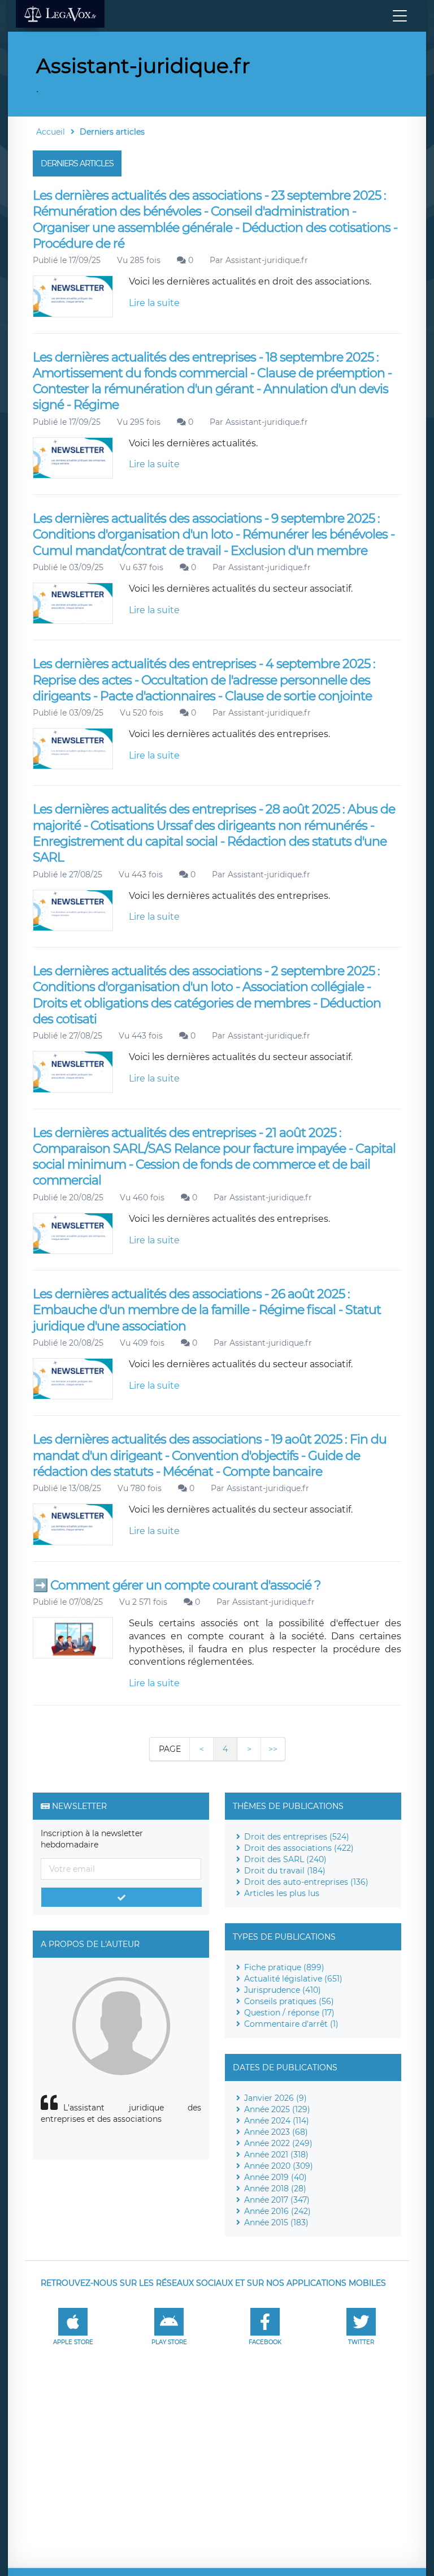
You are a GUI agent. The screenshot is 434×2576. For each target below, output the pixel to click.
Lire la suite (154, 303)
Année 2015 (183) (276, 2222)
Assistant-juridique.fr (267, 260)
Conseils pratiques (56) (289, 2001)
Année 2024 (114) (277, 2121)
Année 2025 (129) (277, 2109)
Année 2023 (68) (276, 2132)
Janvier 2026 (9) (275, 2098)
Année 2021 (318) (276, 2155)
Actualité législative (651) (293, 1979)
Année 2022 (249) (278, 2143)
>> (273, 1749)
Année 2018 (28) (275, 2189)
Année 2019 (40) (275, 2177)
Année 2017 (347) (277, 2200)
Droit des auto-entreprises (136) (306, 1882)
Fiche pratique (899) (284, 1967)
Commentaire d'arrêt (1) (291, 2024)
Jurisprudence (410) (283, 1990)
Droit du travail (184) (285, 1871)
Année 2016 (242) (277, 2211)
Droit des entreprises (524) (297, 1837)
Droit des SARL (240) (285, 1859)
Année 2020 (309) (279, 2166)
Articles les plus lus (282, 1893)
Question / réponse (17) (289, 2013)
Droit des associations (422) (299, 1848)
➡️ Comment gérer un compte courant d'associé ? (177, 1585)
